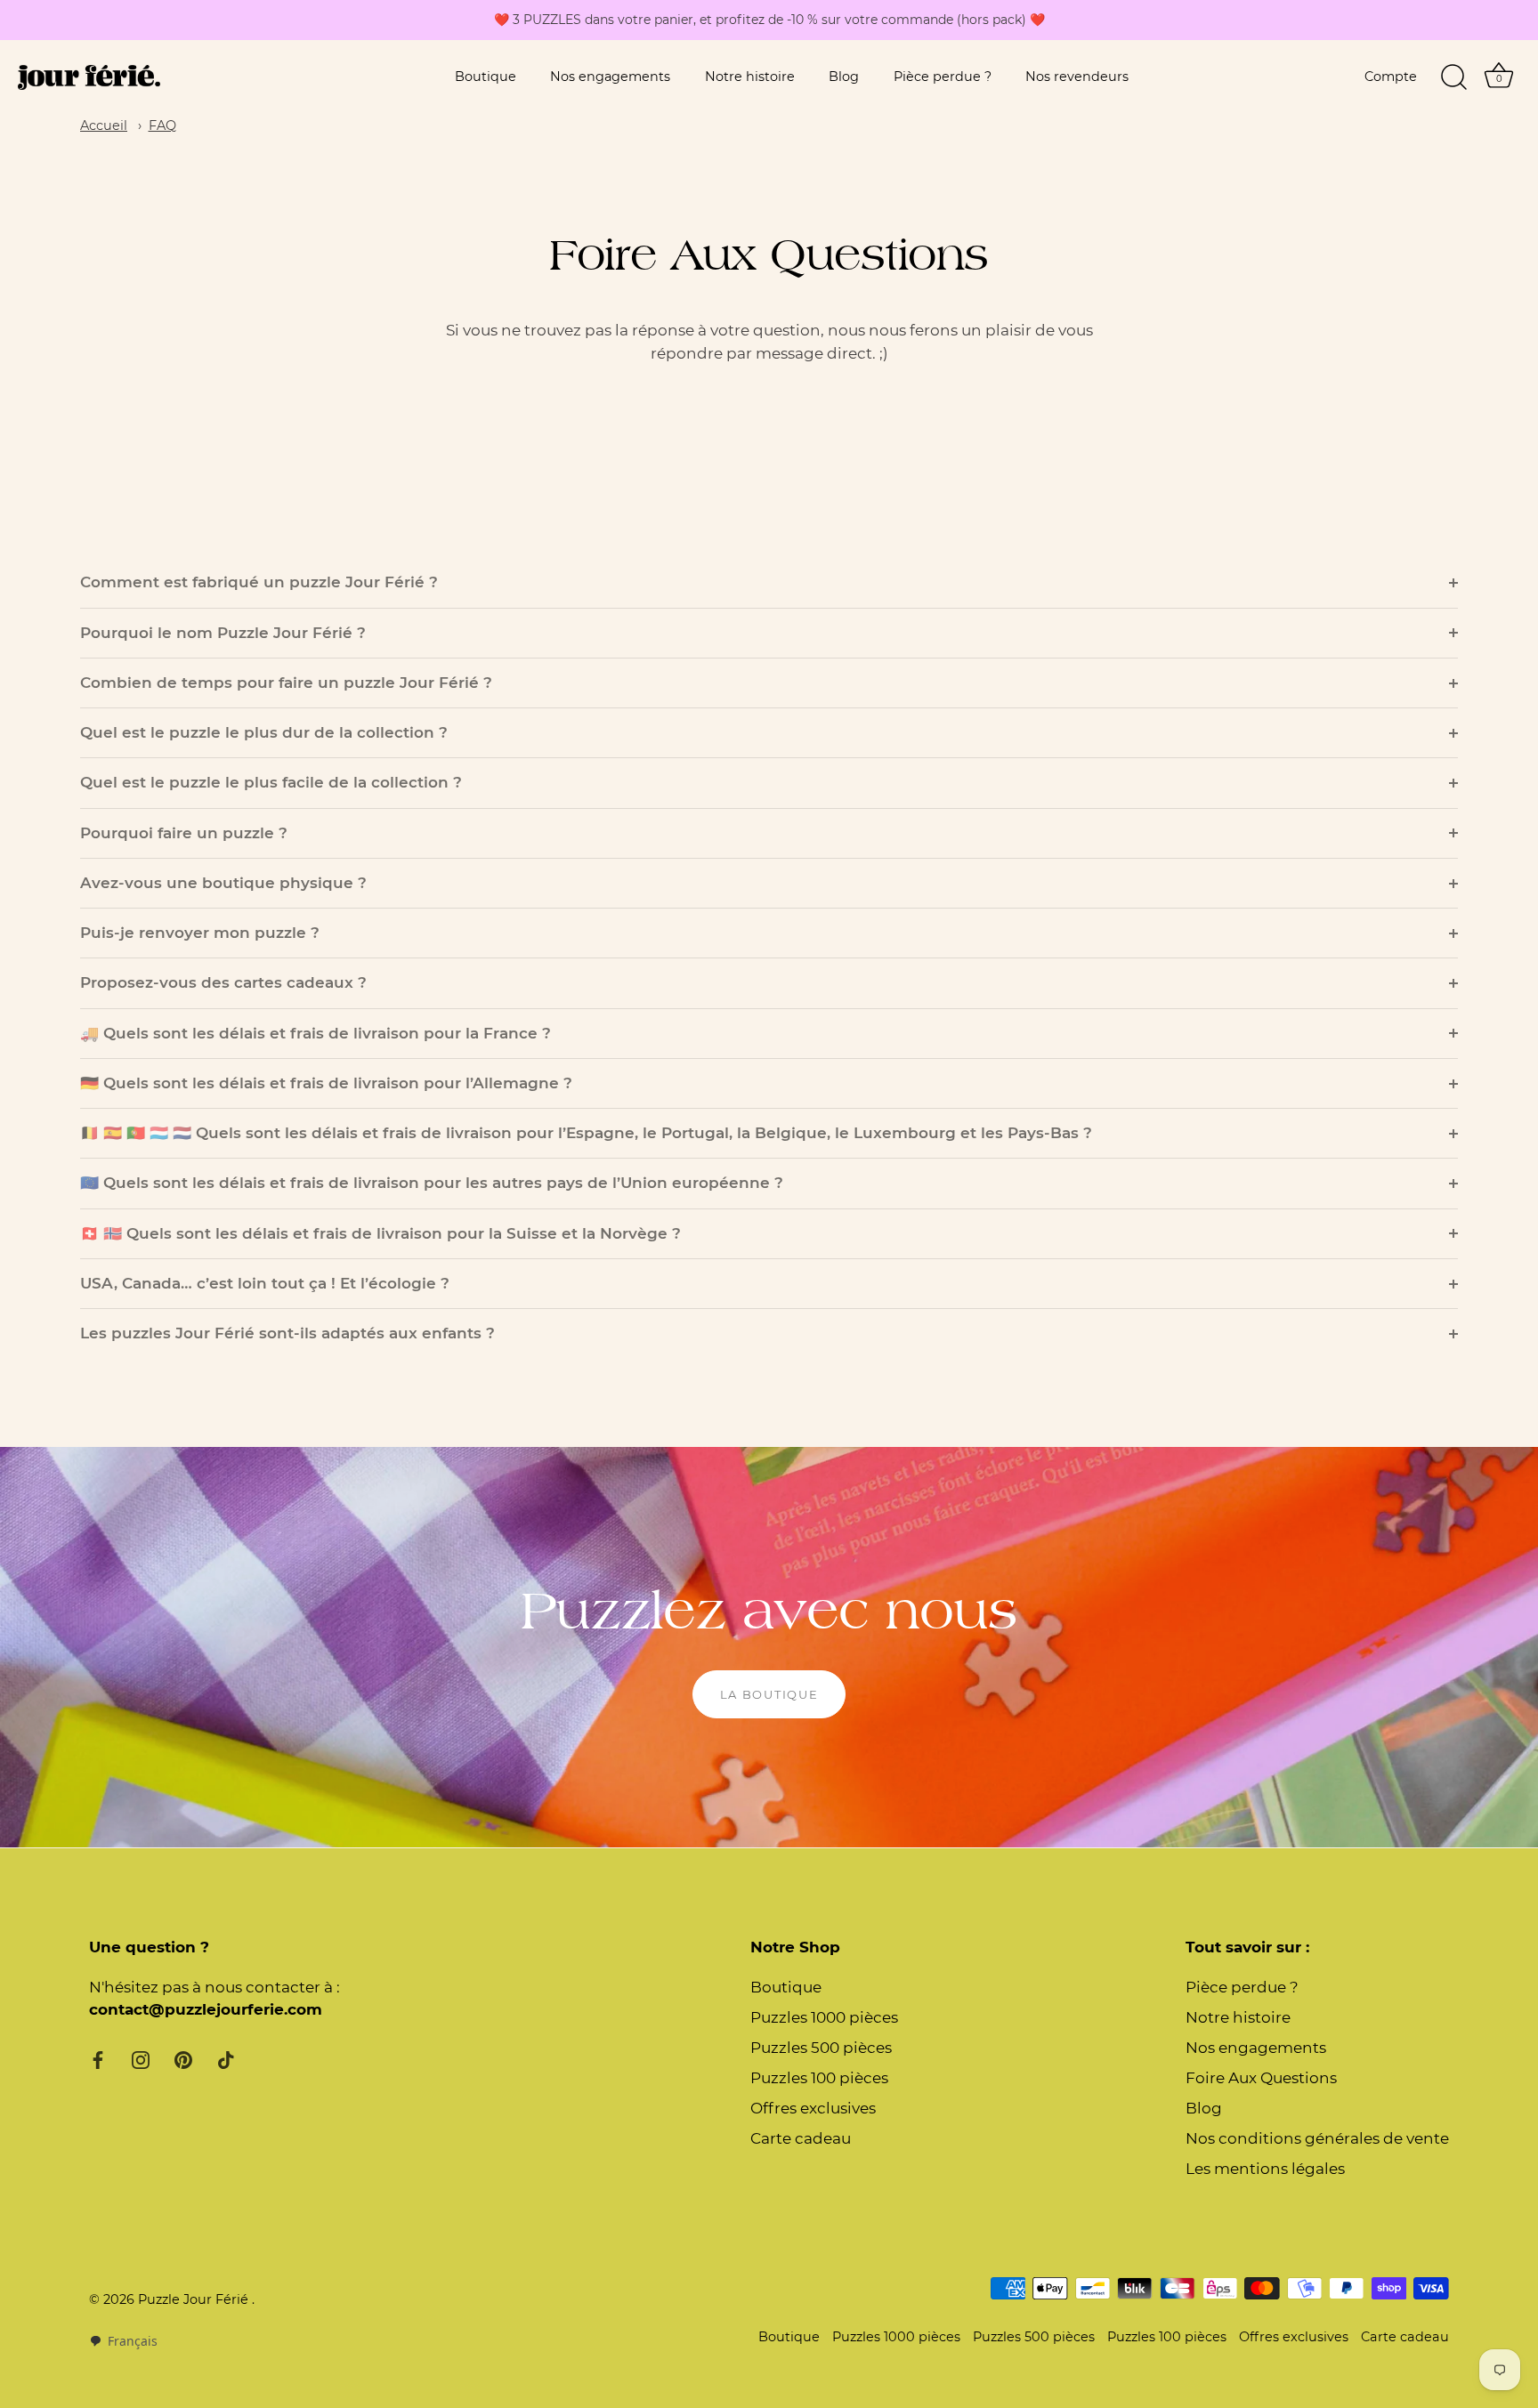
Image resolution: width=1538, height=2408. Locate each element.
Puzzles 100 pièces (819, 2078)
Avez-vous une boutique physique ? (223, 883)
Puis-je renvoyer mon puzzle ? (200, 933)
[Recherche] (1453, 77)
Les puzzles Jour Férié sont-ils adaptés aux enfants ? (287, 1333)
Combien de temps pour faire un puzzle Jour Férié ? (286, 683)
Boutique (486, 77)
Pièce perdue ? (943, 77)
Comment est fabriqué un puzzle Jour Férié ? (259, 582)
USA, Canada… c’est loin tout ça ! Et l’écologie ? (265, 1283)
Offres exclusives (813, 2108)
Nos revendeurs (1077, 77)
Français (133, 2341)
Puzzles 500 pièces (821, 2048)
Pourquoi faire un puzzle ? (184, 833)
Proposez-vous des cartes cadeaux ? (223, 982)
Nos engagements (610, 77)
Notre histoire (750, 77)
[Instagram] (141, 2059)
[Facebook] (98, 2059)
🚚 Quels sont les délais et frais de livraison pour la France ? (316, 1033)
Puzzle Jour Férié (195, 2299)
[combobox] (123, 2341)
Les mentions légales (1265, 2169)
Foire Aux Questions (1261, 2078)
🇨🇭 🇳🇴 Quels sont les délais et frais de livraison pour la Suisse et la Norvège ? (380, 1233)
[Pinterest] (183, 2059)
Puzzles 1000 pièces (824, 2017)
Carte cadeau (801, 2138)
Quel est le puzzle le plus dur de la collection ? (264, 732)
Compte (1391, 77)
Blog (844, 77)
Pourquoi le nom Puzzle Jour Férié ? (223, 633)
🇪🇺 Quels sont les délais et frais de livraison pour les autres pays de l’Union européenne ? (432, 1183)
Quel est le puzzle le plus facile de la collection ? (271, 782)
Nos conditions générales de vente (1317, 2138)
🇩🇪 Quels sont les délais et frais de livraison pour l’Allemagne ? (326, 1083)
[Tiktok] (226, 2059)
